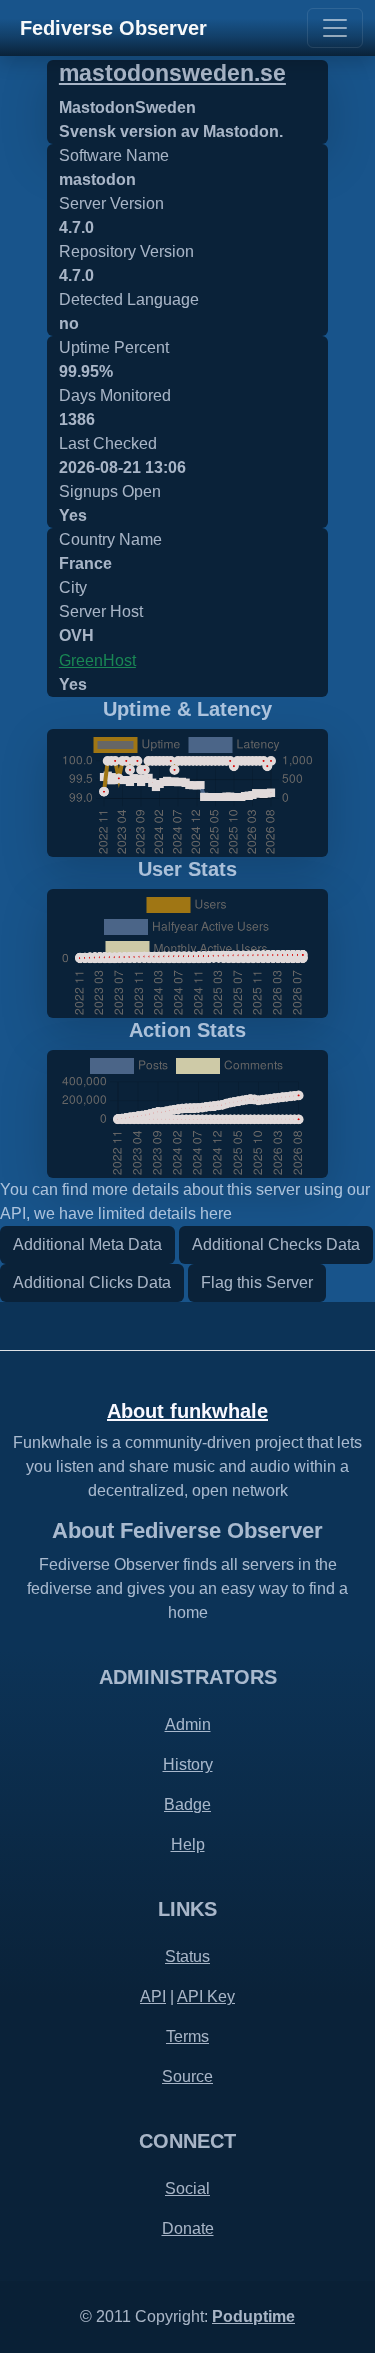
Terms (187, 2036)
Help (188, 1844)
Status (187, 1956)
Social (187, 2188)
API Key (206, 1996)
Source (187, 2076)
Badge (187, 1804)
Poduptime (253, 2316)
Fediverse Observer (113, 28)
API (153, 1996)
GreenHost (97, 660)
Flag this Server (257, 1282)
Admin (188, 1724)
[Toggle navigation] (335, 28)
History (188, 1764)
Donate (188, 2228)
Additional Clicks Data (92, 1282)
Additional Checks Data (276, 1244)
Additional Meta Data (87, 1244)
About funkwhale (187, 1411)
